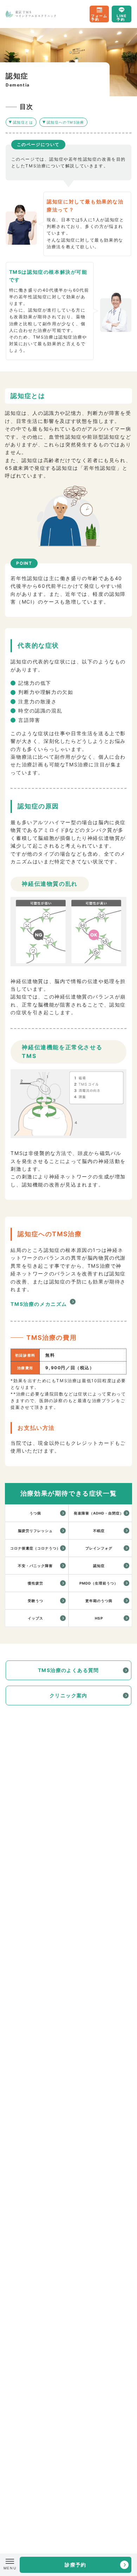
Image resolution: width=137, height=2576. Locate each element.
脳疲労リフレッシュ (35, 1531)
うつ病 (35, 1513)
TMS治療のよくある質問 (68, 1670)
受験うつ (35, 1601)
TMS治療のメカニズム (39, 1304)
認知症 (99, 1566)
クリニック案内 (68, 1695)
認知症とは (23, 122)
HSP (99, 1618)
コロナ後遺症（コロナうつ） (35, 1548)
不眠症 (99, 1531)
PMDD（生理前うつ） (99, 1583)
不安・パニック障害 (35, 1566)
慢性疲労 (35, 1583)
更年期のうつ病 (99, 1601)
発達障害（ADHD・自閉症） (99, 1513)
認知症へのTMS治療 (66, 122)
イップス (35, 1618)
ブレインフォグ (99, 1548)
